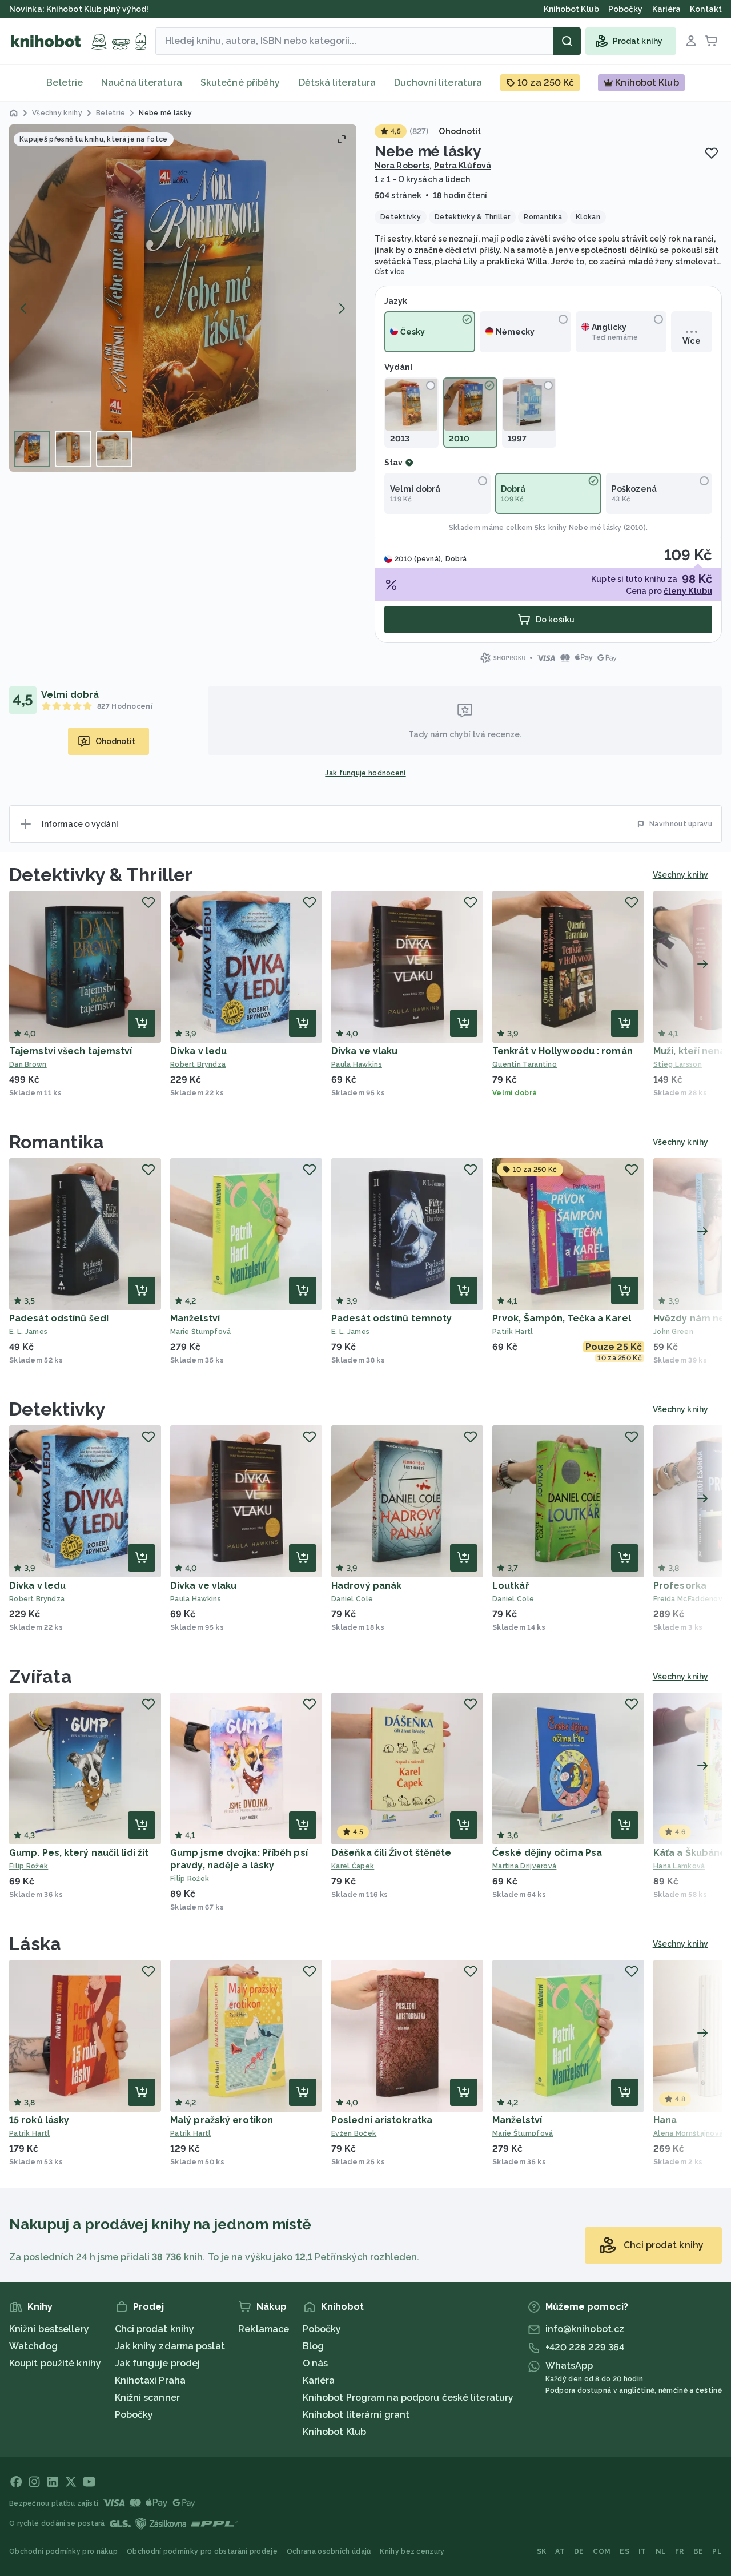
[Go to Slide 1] (32, 449)
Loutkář (511, 1586)
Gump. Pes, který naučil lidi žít (79, 1853)
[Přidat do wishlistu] (712, 153)
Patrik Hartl (513, 1332)
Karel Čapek (353, 1866)
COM (602, 2551)
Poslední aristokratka (382, 2120)
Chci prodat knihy (155, 2329)
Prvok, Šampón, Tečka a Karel (562, 1318)
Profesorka (680, 1586)
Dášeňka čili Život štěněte (391, 1853)
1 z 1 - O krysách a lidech (422, 179)
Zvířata (41, 1676)
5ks (541, 528)
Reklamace (264, 2329)
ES (624, 2551)
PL (717, 2551)
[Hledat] (567, 41)
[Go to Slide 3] (114, 449)
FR (680, 2551)
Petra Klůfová (463, 166)
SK (542, 2551)
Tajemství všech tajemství (71, 1051)
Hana (665, 2120)
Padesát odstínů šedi (59, 1318)
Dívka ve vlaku (364, 1051)
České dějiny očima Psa (547, 1853)
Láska (35, 1944)
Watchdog (33, 2346)
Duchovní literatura (438, 83)
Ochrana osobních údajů (329, 2551)
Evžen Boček (354, 2133)
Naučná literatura (142, 83)
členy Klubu (688, 591)
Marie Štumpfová (201, 1332)
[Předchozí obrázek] (24, 308)
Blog (313, 2346)
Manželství (195, 1318)
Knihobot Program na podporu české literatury (408, 2398)
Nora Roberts (402, 166)
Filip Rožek (29, 1866)
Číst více (390, 272)
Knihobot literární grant (356, 2415)
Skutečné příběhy (240, 83)
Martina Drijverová (524, 1866)
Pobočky (134, 2415)
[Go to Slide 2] (73, 449)
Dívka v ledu (198, 1051)
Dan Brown (28, 1064)
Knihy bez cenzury (412, 2551)
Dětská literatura (338, 83)
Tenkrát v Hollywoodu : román (563, 1051)
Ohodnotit (460, 131)
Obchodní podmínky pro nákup (63, 2551)
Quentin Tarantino (525, 1064)
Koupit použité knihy (55, 2363)
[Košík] (712, 41)
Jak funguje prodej (158, 2363)
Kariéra (319, 2380)
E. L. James (28, 1332)
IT (642, 2551)
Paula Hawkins (357, 1064)
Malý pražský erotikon (222, 2120)
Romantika (57, 1142)
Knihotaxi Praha (150, 2380)
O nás (316, 2363)
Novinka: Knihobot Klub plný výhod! (80, 9)
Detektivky (57, 1409)
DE (579, 2551)
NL (661, 2551)
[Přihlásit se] (691, 41)
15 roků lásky (39, 2120)
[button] (183, 298)
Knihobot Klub (334, 2432)
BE (698, 2551)
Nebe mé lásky (595, 528)
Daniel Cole (352, 1599)
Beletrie (65, 83)
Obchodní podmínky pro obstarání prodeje (202, 2551)
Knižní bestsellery (49, 2329)
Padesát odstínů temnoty (391, 1318)
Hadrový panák (366, 1586)
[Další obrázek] (342, 308)
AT (560, 2551)
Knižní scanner (147, 2398)
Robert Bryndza (198, 1064)
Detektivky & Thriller (101, 875)
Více (691, 341)
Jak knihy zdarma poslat (170, 2346)
